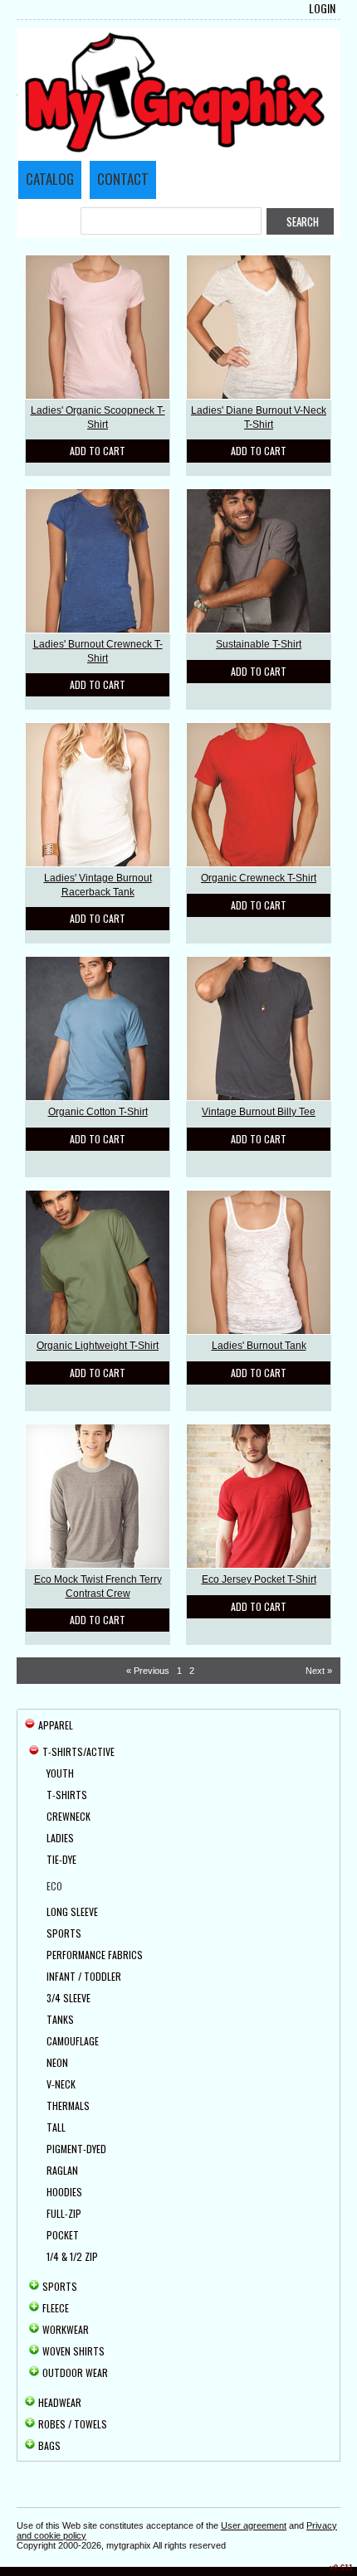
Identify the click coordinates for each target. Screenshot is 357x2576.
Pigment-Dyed (76, 2149)
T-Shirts (67, 1795)
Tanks (60, 2019)
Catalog (50, 179)
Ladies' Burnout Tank (259, 1346)
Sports (64, 1933)
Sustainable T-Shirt (259, 644)
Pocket (63, 2235)
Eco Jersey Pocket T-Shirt (259, 1579)
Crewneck (68, 1816)
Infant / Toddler (84, 1976)
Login (322, 8)
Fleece (56, 2308)
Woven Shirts (73, 2351)
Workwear (66, 2329)
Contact (123, 179)
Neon (57, 2062)
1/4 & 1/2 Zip (72, 2256)
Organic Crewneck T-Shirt (259, 878)
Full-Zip (64, 2213)
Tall (56, 2127)
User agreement (254, 2525)
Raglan (62, 2170)
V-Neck (61, 2084)
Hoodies (64, 2192)
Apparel (56, 1725)
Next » (319, 1671)
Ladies (60, 1838)
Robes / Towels (73, 2424)
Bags (49, 2445)
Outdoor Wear (75, 2372)
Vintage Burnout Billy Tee (259, 1112)
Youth (60, 1773)
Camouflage (73, 2041)
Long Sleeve (72, 1911)
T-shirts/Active (78, 1751)
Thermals (68, 2105)
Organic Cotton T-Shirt (98, 1112)
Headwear (60, 2402)
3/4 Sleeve (68, 1998)
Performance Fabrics (95, 1955)
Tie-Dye (61, 1859)
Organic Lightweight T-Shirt (98, 1346)
